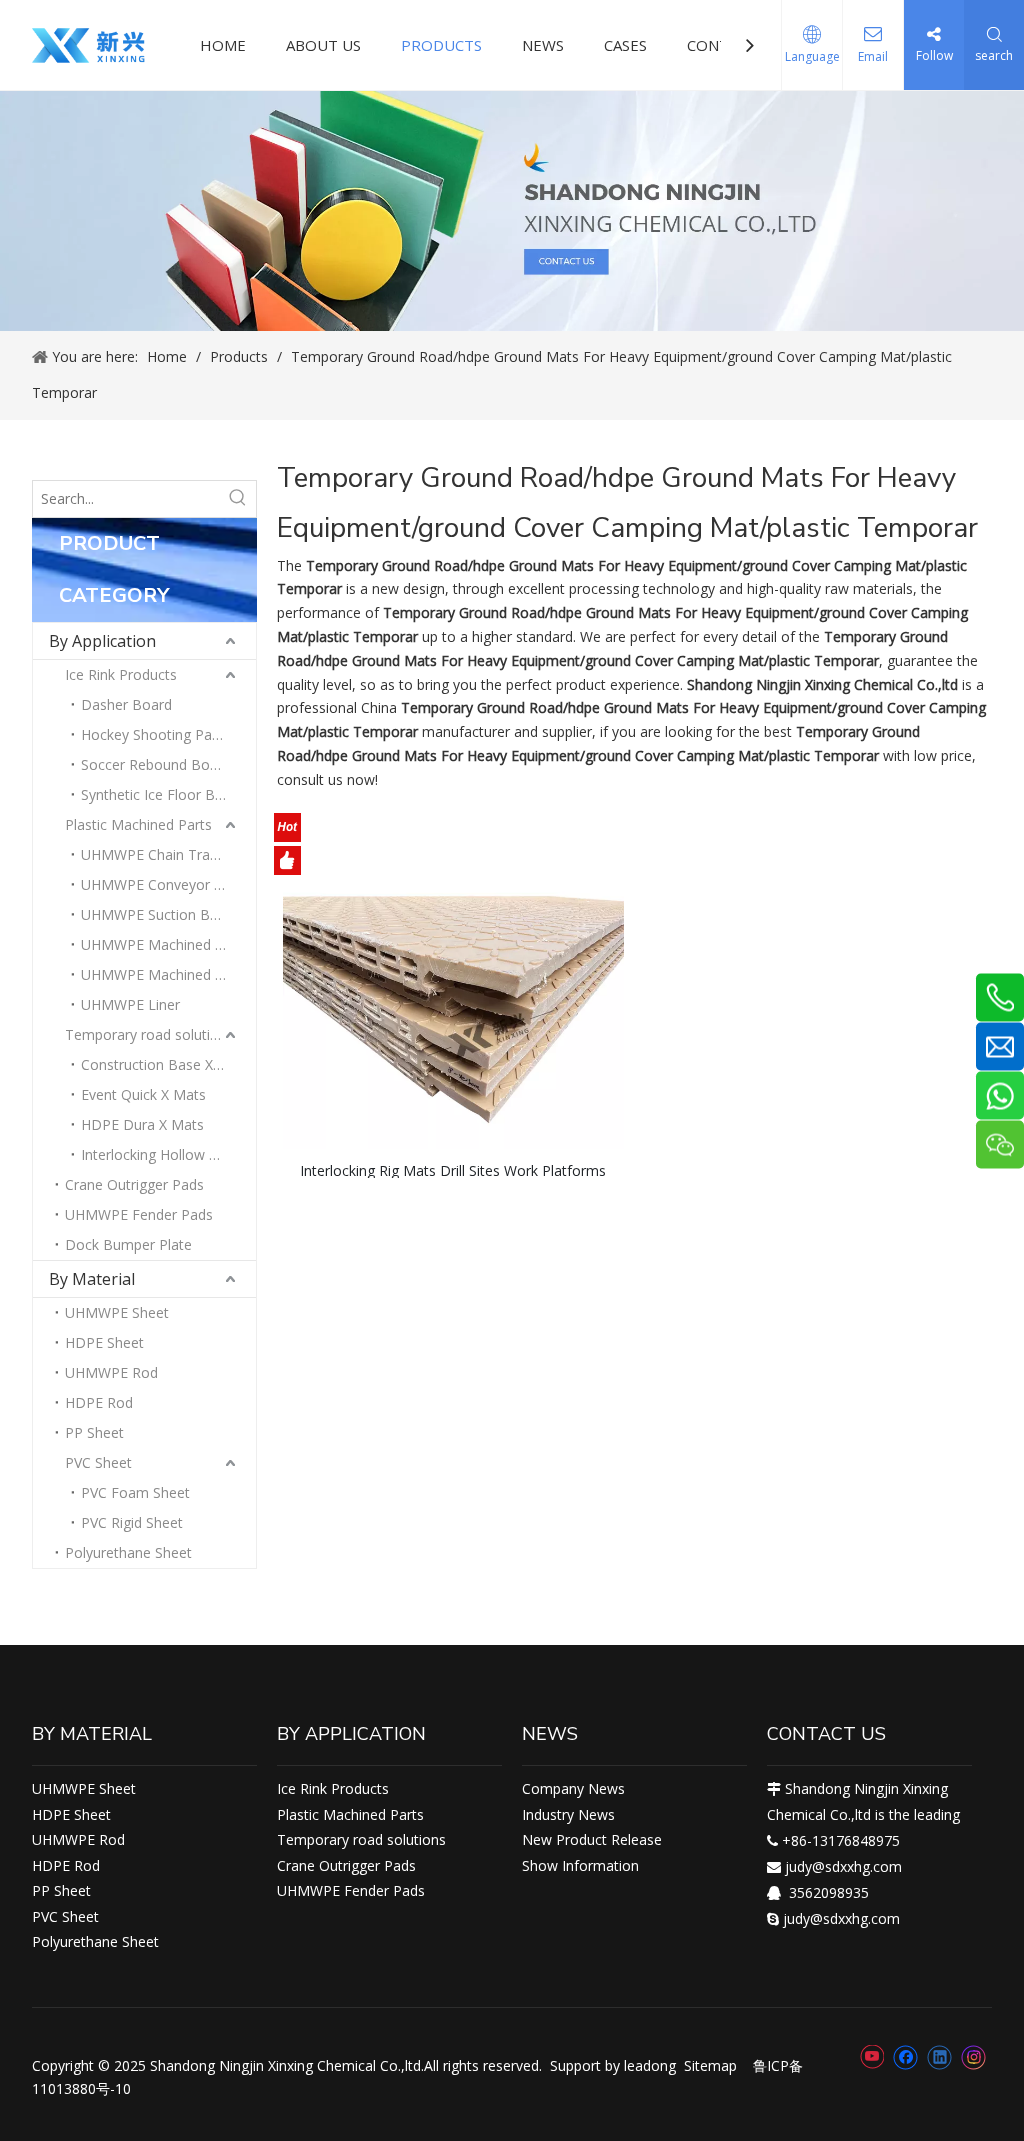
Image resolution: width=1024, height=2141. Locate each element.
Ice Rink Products (121, 674)
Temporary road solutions (149, 1034)
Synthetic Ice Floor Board (163, 794)
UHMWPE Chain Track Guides (168, 854)
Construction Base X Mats (165, 1064)
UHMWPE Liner (130, 1004)
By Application (102, 641)
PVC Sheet (98, 1462)
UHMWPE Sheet (117, 1312)
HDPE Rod (99, 1402)
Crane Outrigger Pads (134, 1184)
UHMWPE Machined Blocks (168, 944)
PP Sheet (94, 1432)
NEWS (543, 45)
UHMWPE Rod (111, 1372)
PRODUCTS (441, 45)
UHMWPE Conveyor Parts (164, 884)
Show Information (580, 1865)
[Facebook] (905, 2057)
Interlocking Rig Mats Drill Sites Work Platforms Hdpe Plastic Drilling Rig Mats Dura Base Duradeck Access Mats (453, 1169)
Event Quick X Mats (143, 1094)
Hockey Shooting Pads (154, 734)
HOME (223, 45)
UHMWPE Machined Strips (166, 974)
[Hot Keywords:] (238, 499)
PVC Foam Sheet (135, 1492)
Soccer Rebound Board (156, 764)
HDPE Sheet (104, 1342)
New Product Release (592, 1839)
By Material (92, 1279)
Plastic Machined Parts (138, 824)
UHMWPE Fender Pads (139, 1214)
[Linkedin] (939, 2057)
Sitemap (710, 2065)
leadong (650, 2065)
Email (873, 56)
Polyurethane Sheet (128, 1552)
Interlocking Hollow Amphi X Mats (168, 1154)
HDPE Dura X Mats (142, 1124)
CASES (625, 45)
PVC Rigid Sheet (132, 1522)
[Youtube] (871, 2057)
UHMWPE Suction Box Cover (168, 914)
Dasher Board (126, 704)
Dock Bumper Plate (128, 1244)
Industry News (568, 1814)
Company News (573, 1788)
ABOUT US (323, 45)
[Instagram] (974, 2057)
